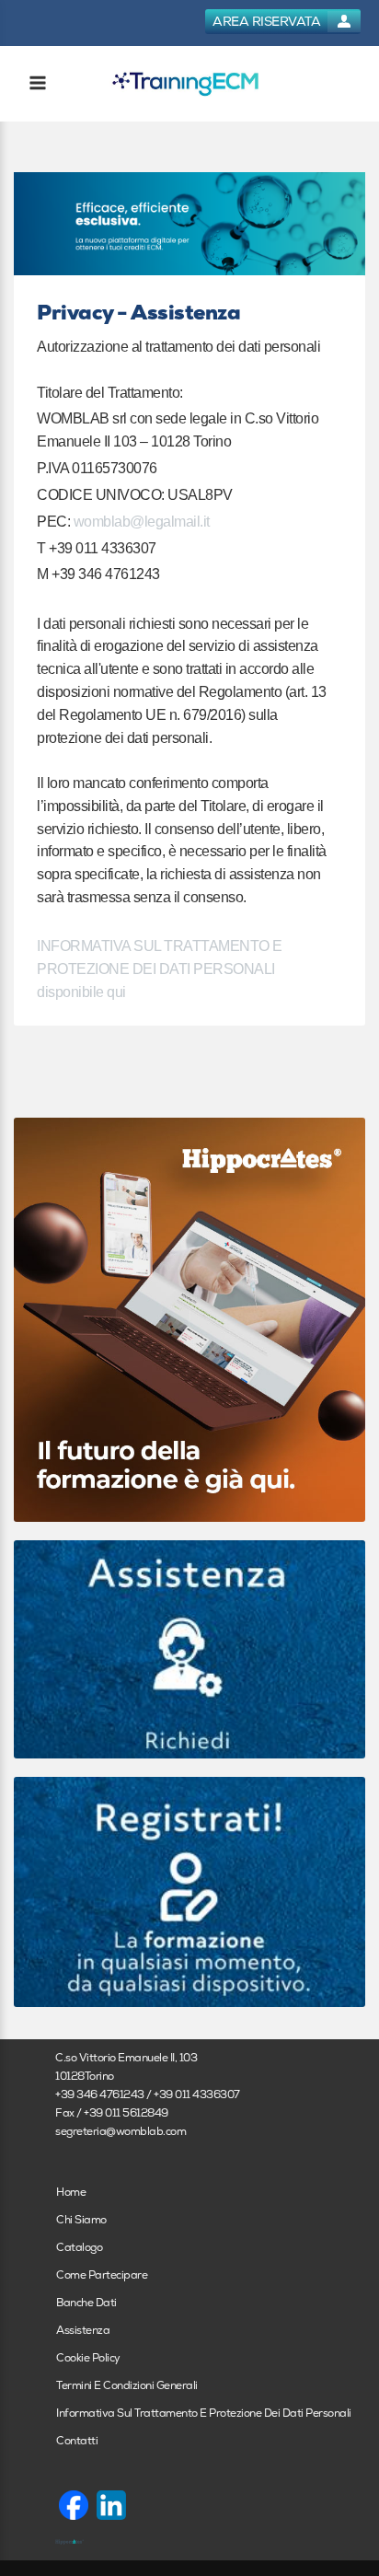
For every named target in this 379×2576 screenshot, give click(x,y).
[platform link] (185, 84)
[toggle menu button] (37, 84)
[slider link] (189, 1648)
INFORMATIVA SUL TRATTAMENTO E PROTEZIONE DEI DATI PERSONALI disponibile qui (160, 969)
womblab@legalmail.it (142, 522)
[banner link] (189, 224)
